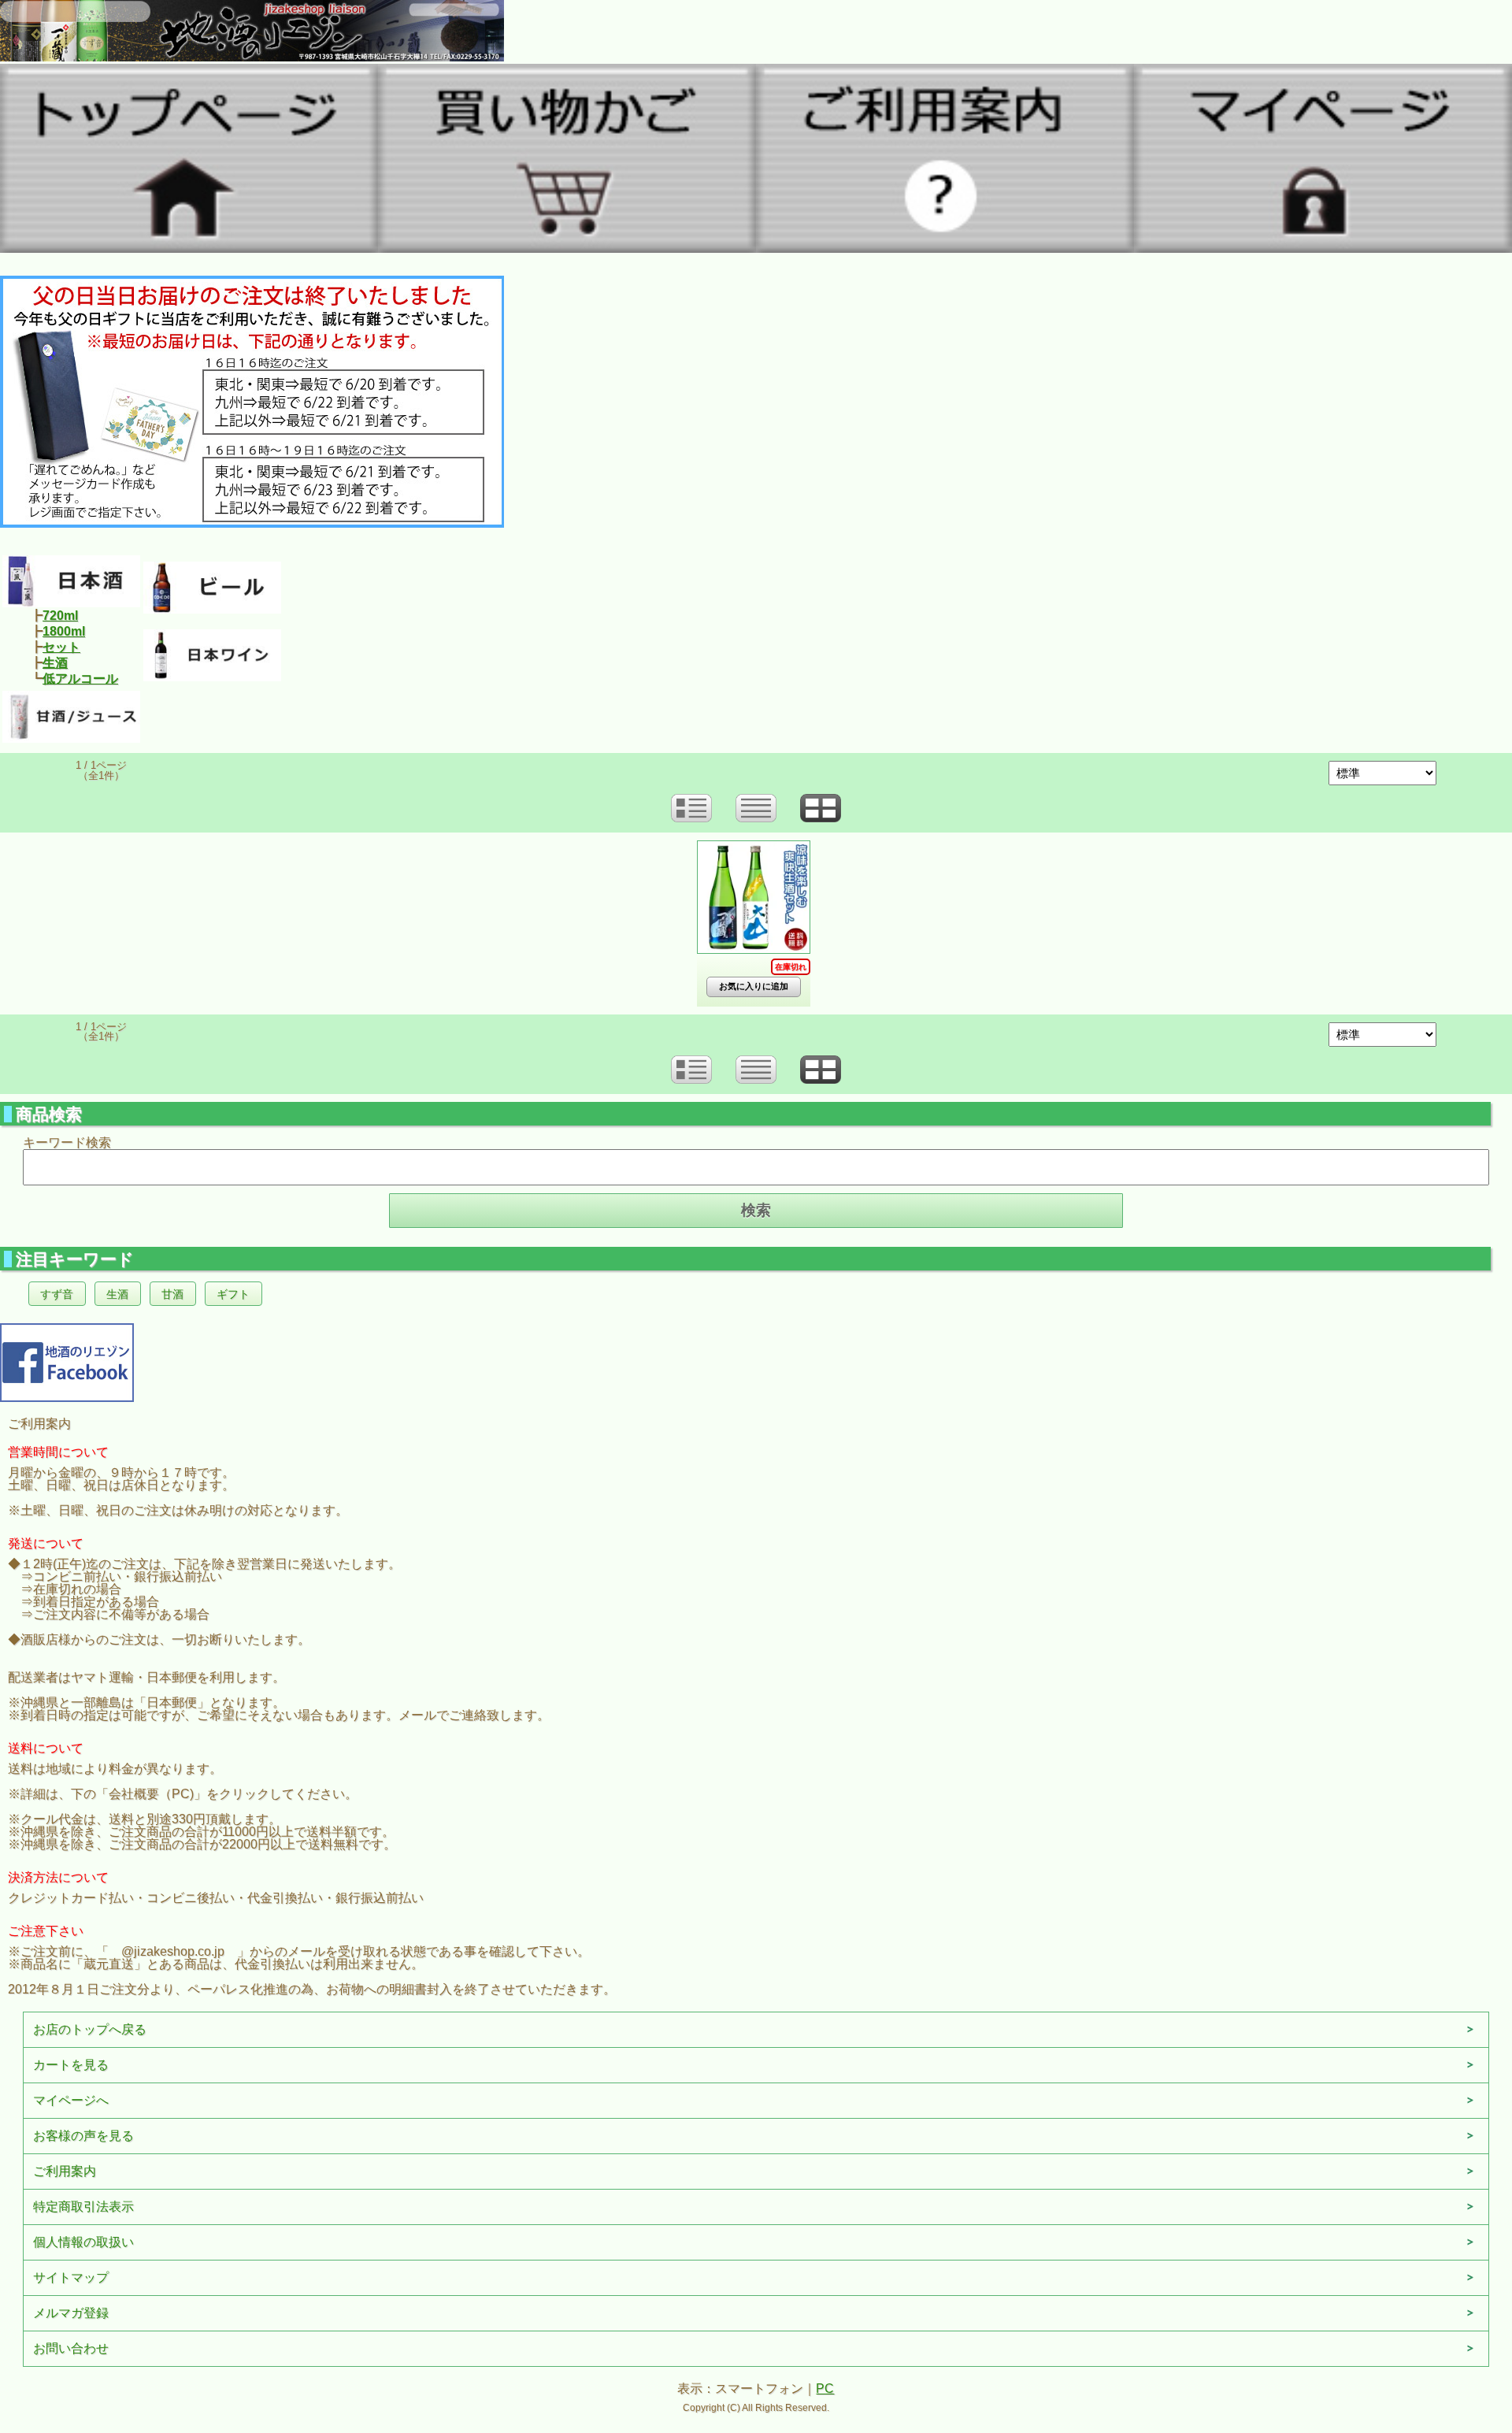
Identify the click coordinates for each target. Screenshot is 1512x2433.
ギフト (233, 1294)
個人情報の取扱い (83, 2242)
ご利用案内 (65, 2171)
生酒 (55, 663)
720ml (60, 616)
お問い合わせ (71, 2348)
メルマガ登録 (71, 2313)
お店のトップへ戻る (90, 2029)
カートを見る (71, 2065)
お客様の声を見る (83, 2136)
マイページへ (71, 2100)
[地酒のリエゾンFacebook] (67, 1361)
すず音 (57, 1294)
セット (61, 647)
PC (825, 2388)
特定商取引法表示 (83, 2207)
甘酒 (172, 1294)
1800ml (64, 631)
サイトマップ (71, 2277)
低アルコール (80, 679)
